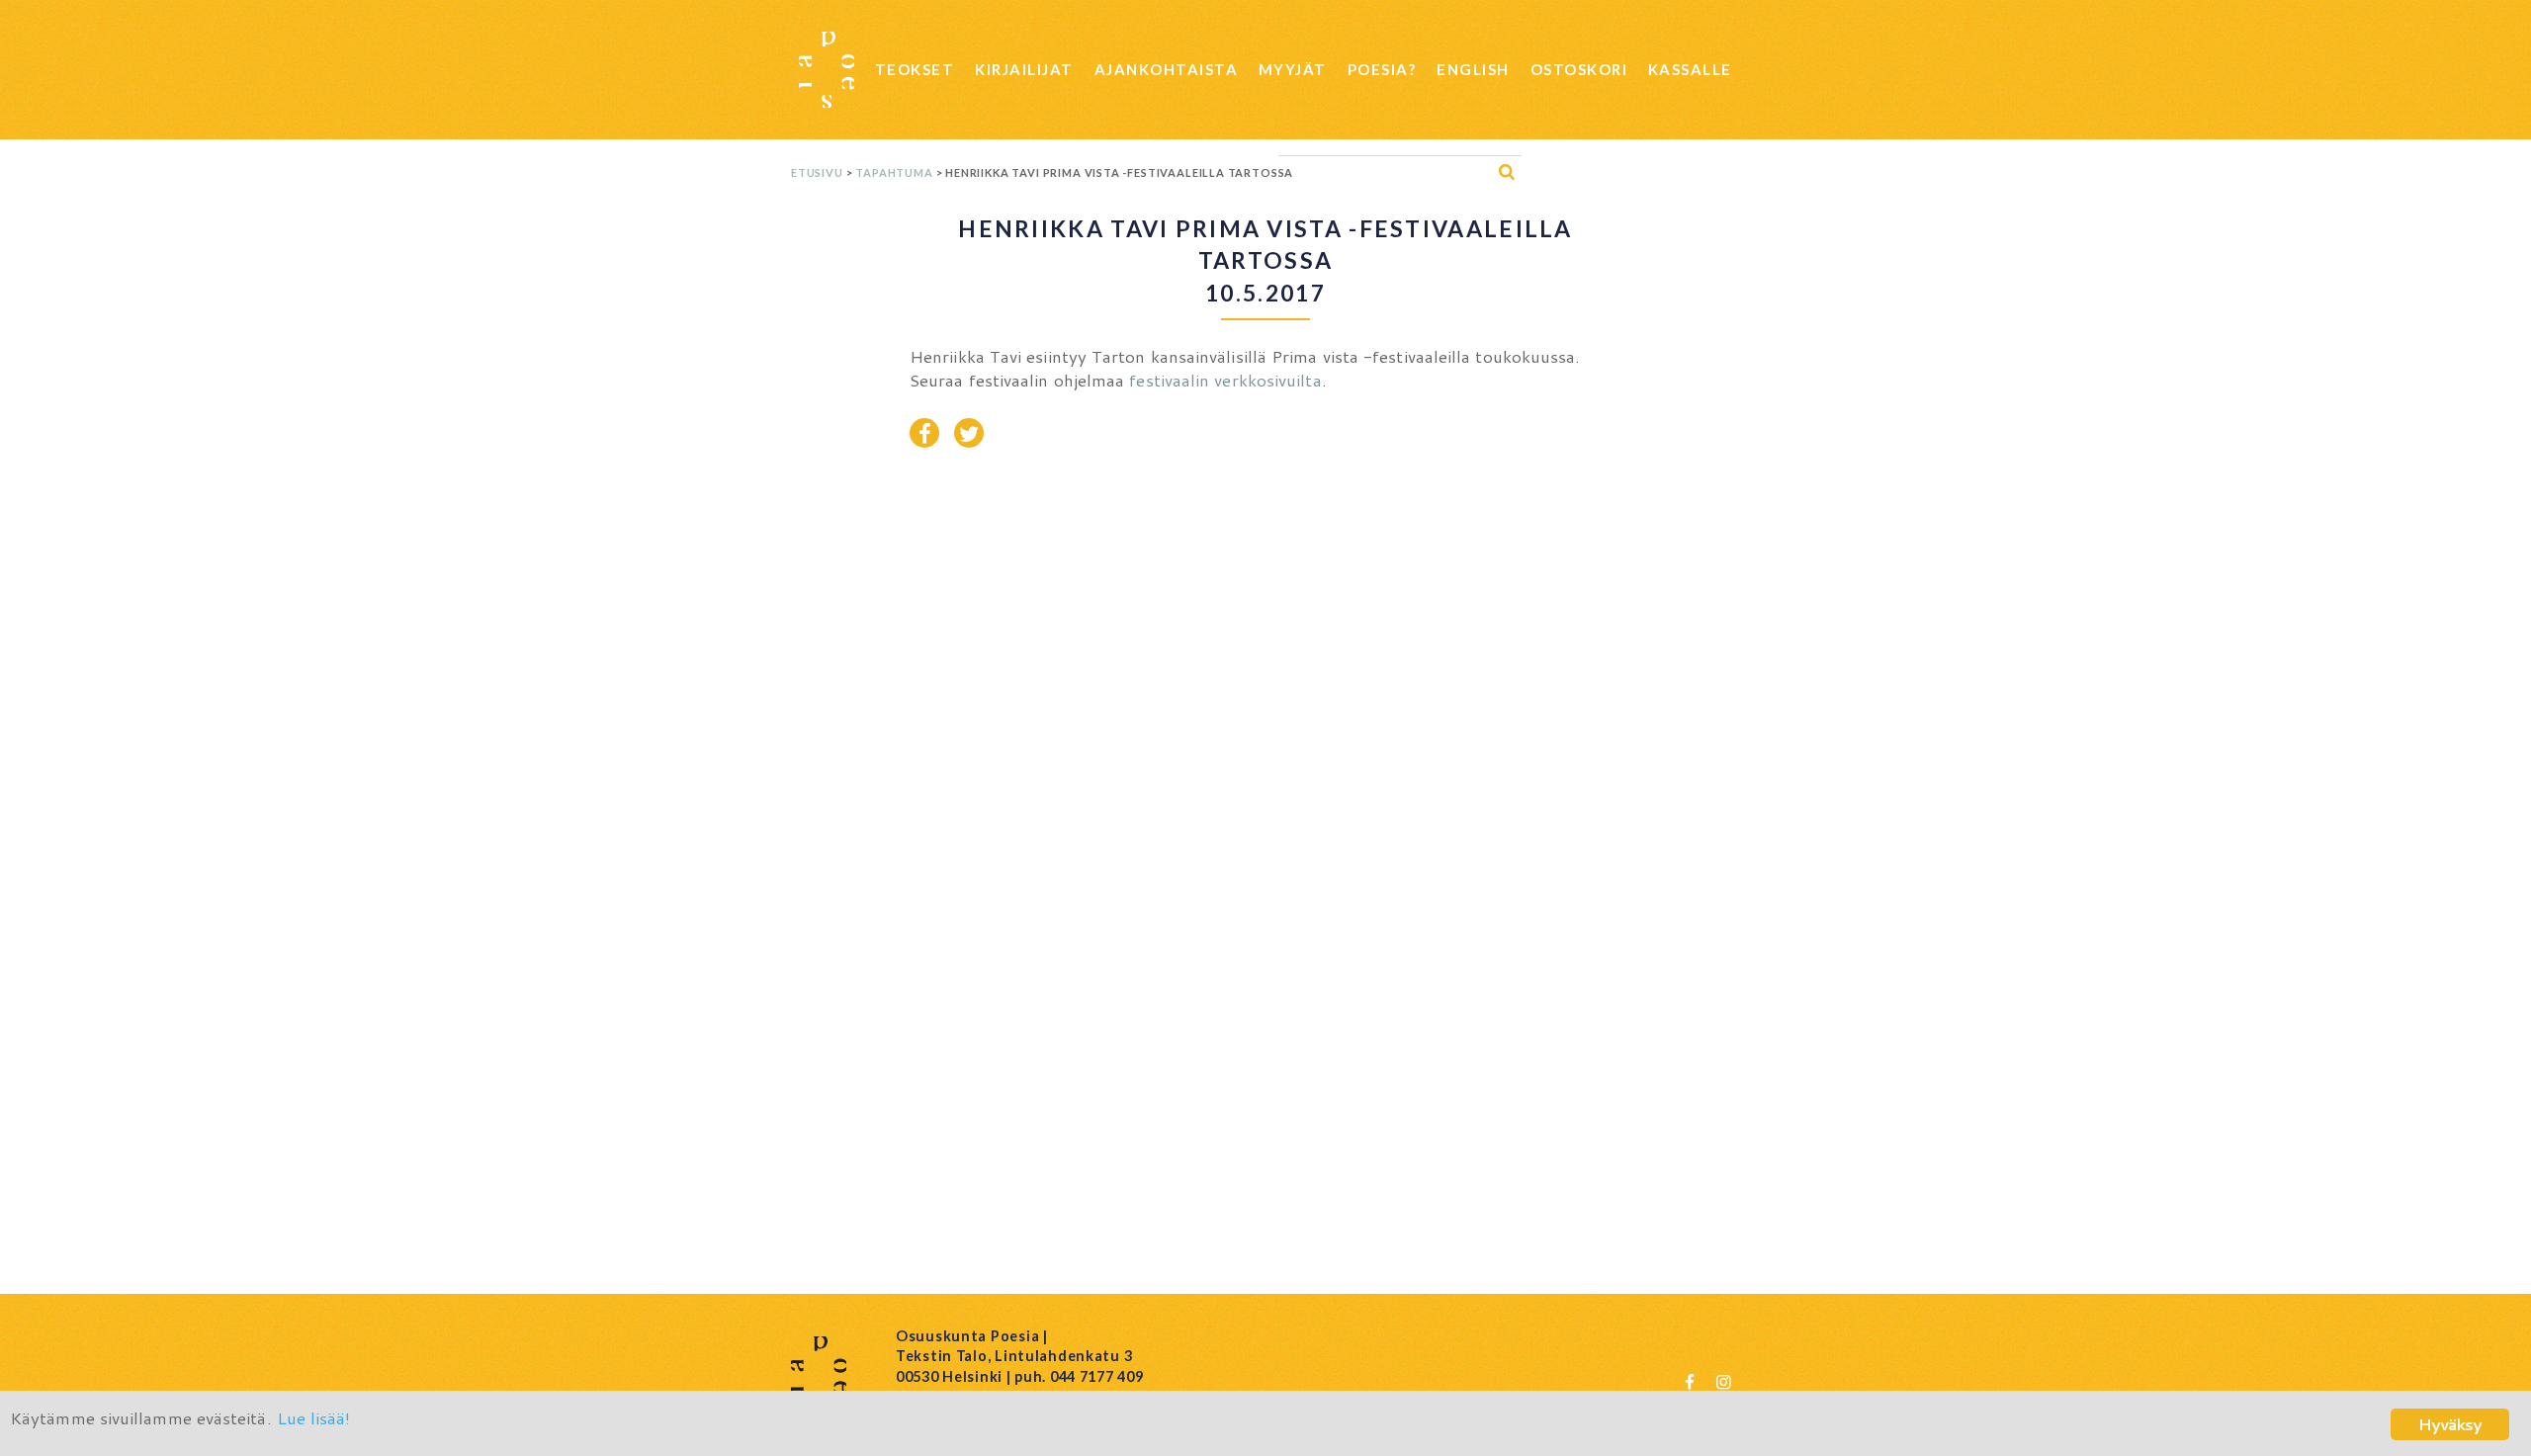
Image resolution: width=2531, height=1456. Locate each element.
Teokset (915, 69)
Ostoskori (1579, 69)
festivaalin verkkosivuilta (1225, 380)
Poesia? (1382, 69)
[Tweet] (969, 433)
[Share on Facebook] (924, 433)
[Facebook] (1690, 1381)
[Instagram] (1723, 1381)
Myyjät (1293, 69)
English (1473, 69)
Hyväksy (2450, 1424)
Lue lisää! (314, 1417)
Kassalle (1690, 69)
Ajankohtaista (1167, 69)
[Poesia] (827, 70)
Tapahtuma (894, 172)
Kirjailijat (1024, 69)
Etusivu (817, 172)
